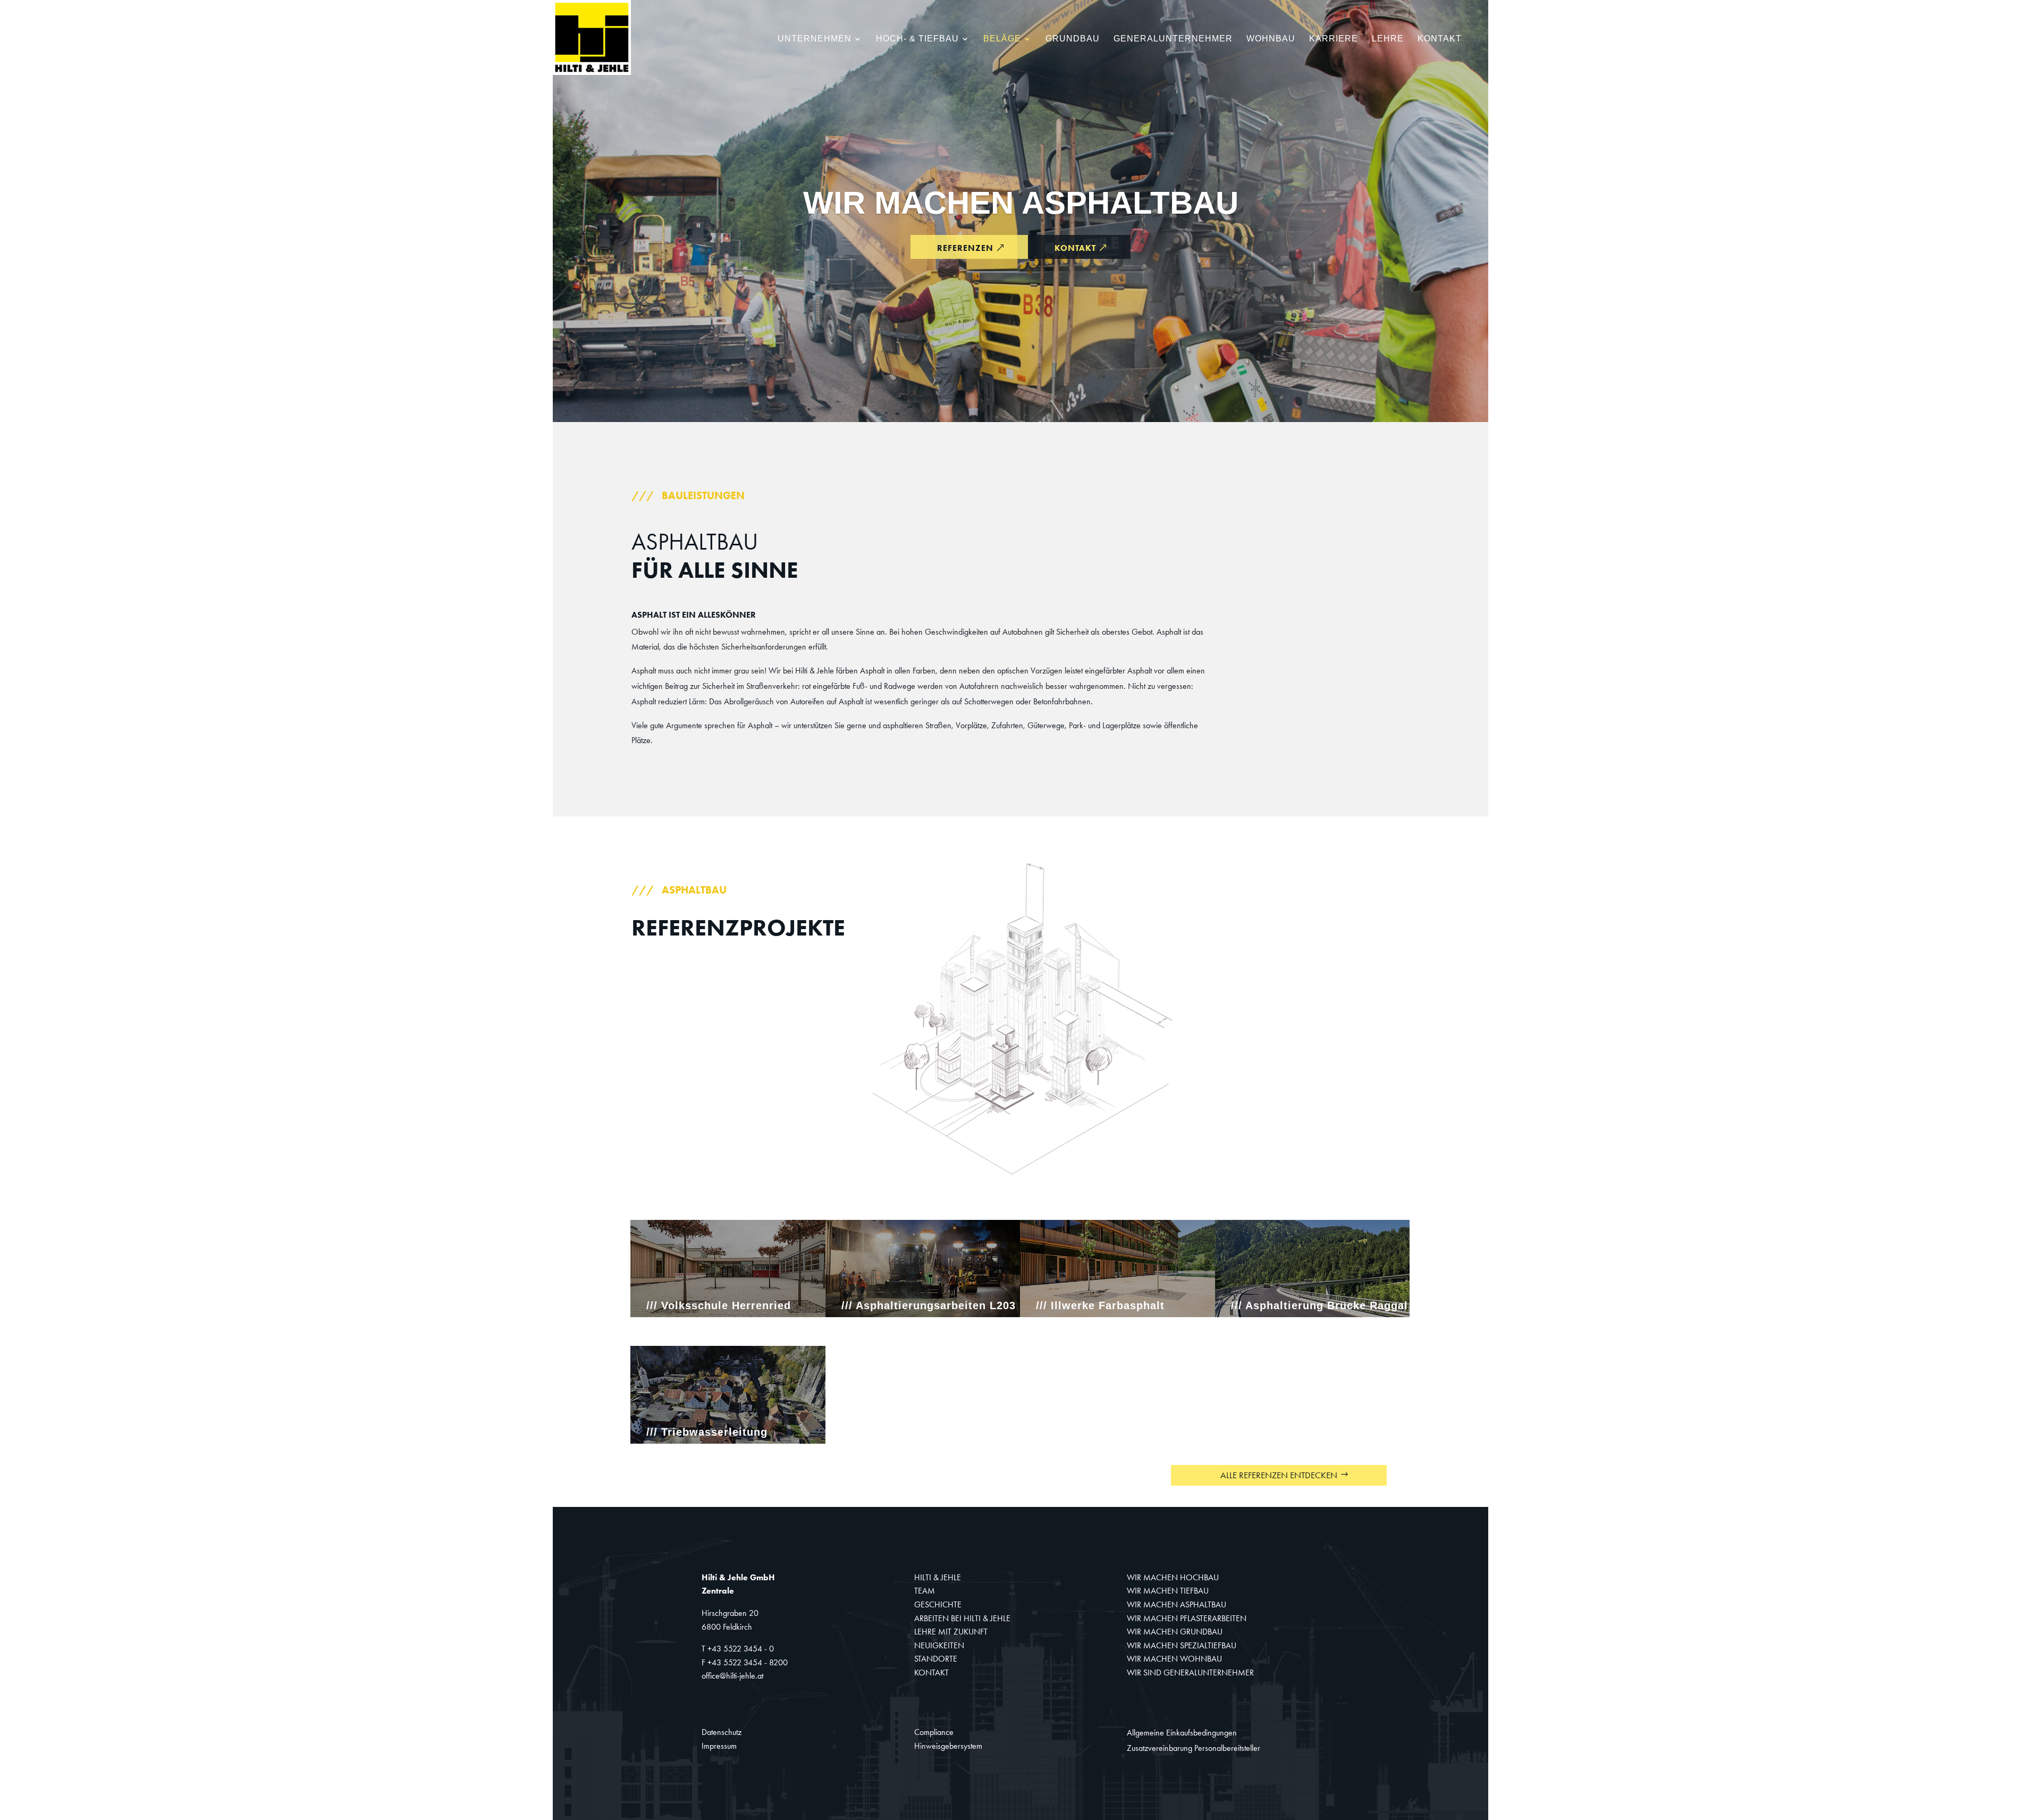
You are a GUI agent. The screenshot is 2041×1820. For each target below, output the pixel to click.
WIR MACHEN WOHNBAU (1174, 1659)
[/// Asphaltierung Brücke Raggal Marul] (1313, 1269)
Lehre (1388, 39)
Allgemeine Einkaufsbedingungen (1182, 1733)
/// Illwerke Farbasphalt (1100, 1305)
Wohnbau (1271, 39)
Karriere (1334, 39)
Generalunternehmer (1173, 39)
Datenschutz (722, 1732)
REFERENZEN (965, 248)
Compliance (934, 1732)
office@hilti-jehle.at (732, 1676)
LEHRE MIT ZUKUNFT (951, 1632)
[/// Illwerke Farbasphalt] (1118, 1269)
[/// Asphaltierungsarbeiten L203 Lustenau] (923, 1269)
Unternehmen (815, 39)
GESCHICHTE (938, 1604)
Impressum (719, 1746)
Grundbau (1073, 39)
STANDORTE (936, 1659)
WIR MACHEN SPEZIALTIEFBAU (1182, 1645)
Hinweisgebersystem (948, 1746)
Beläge (1002, 39)
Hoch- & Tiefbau (917, 39)
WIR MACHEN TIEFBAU (1168, 1591)
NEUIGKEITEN (939, 1645)
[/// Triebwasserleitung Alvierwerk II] (728, 1395)
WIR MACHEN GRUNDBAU (1175, 1632)
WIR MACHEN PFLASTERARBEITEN (1187, 1618)
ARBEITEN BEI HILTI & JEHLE (962, 1618)
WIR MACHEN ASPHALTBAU (1021, 203)
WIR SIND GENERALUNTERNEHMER (1190, 1672)
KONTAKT (931, 1672)
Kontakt (1440, 39)
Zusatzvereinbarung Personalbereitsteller (1194, 1748)
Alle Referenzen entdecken (1279, 1475)
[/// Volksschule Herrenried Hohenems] (728, 1269)
